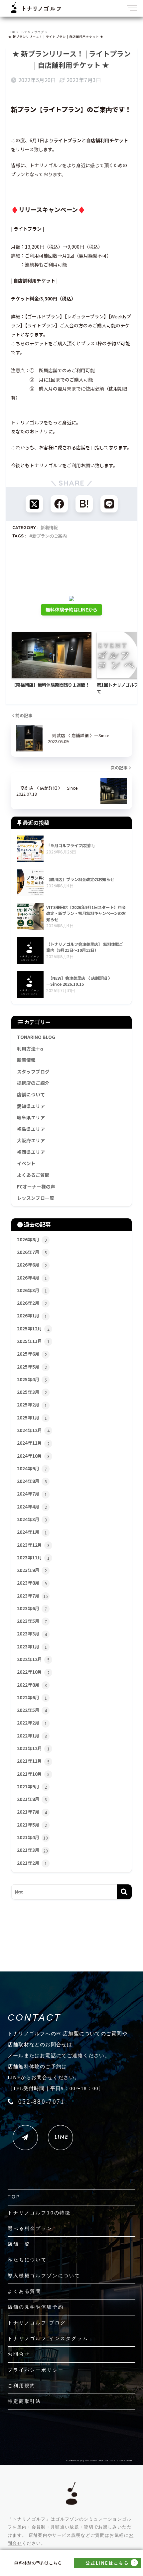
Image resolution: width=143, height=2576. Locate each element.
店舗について (31, 1094)
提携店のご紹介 (33, 1083)
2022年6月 (32, 1697)
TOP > (13, 32)
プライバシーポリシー (36, 2370)
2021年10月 (33, 1774)
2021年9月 (32, 1786)
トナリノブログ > (34, 32)
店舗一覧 (19, 2244)
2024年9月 (32, 1468)
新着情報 (49, 527)
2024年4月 (32, 1507)
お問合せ (19, 2354)
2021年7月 (32, 1812)
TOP (14, 2197)
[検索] (124, 1892)
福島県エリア (31, 1129)
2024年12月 (33, 1430)
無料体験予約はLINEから (71, 610)
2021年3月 (32, 1850)
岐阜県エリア (31, 1117)
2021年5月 (32, 1825)
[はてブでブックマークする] (84, 504)
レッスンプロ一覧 (36, 1198)
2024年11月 (33, 1443)
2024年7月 (32, 1494)
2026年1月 (32, 1315)
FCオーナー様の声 (36, 1186)
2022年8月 (32, 1685)
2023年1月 (32, 1646)
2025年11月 (33, 1341)
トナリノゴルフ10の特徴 (39, 2213)
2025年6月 (32, 1354)
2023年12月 (33, 1545)
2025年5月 (32, 1367)
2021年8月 (32, 1799)
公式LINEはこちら (107, 2563)
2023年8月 (32, 1583)
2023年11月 (33, 1557)
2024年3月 (32, 1519)
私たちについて (27, 2260)
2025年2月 (32, 1404)
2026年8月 (32, 1239)
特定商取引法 (24, 2401)
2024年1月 (32, 1532)
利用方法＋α (30, 1049)
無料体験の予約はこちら (38, 2563)
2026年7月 (32, 1252)
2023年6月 (32, 1608)
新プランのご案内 (50, 536)
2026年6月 (32, 1265)
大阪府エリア (31, 1140)
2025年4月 (32, 1379)
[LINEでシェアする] (109, 504)
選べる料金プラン (30, 2228)
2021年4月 (32, 1837)
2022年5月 (32, 1710)
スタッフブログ (33, 1071)
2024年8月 (32, 1481)
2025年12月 (33, 1328)
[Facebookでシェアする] (59, 504)
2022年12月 (33, 1659)
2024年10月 (33, 1456)
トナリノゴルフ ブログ (37, 2323)
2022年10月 (33, 1672)
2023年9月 (32, 1570)
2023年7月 (32, 1596)
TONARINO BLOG (36, 1037)
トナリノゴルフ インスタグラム (48, 2338)
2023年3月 (32, 1633)
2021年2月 (32, 1863)
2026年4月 (32, 1278)
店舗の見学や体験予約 (36, 2307)
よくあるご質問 (33, 1175)
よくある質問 (24, 2291)
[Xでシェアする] (34, 504)
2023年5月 (32, 1621)
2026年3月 (32, 1290)
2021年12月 (33, 1748)
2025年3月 (32, 1392)
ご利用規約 (22, 2386)
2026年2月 (32, 1303)
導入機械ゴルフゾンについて (44, 2276)
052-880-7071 (41, 2102)
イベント (26, 1163)
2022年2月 (32, 1723)
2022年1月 (32, 1736)
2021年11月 (33, 1761)
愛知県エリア (31, 1106)
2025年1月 (32, 1417)
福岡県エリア (31, 1152)
